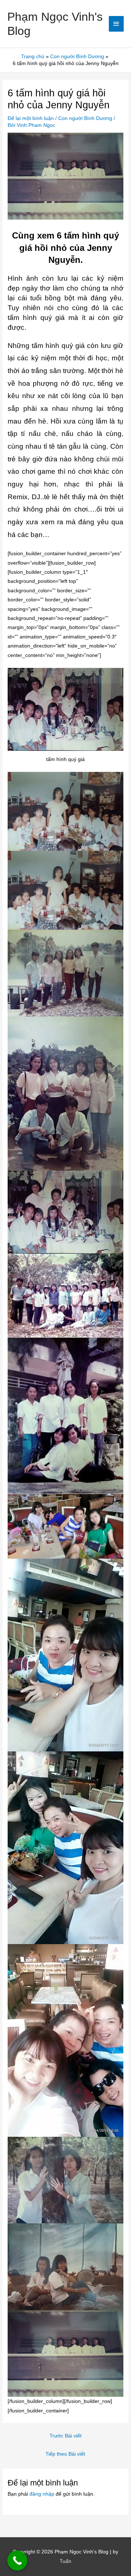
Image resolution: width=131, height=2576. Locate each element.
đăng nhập (42, 2494)
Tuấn (65, 2561)
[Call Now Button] (17, 2561)
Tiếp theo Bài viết (65, 2454)
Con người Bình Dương (85, 118)
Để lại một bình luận (31, 118)
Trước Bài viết (65, 2436)
